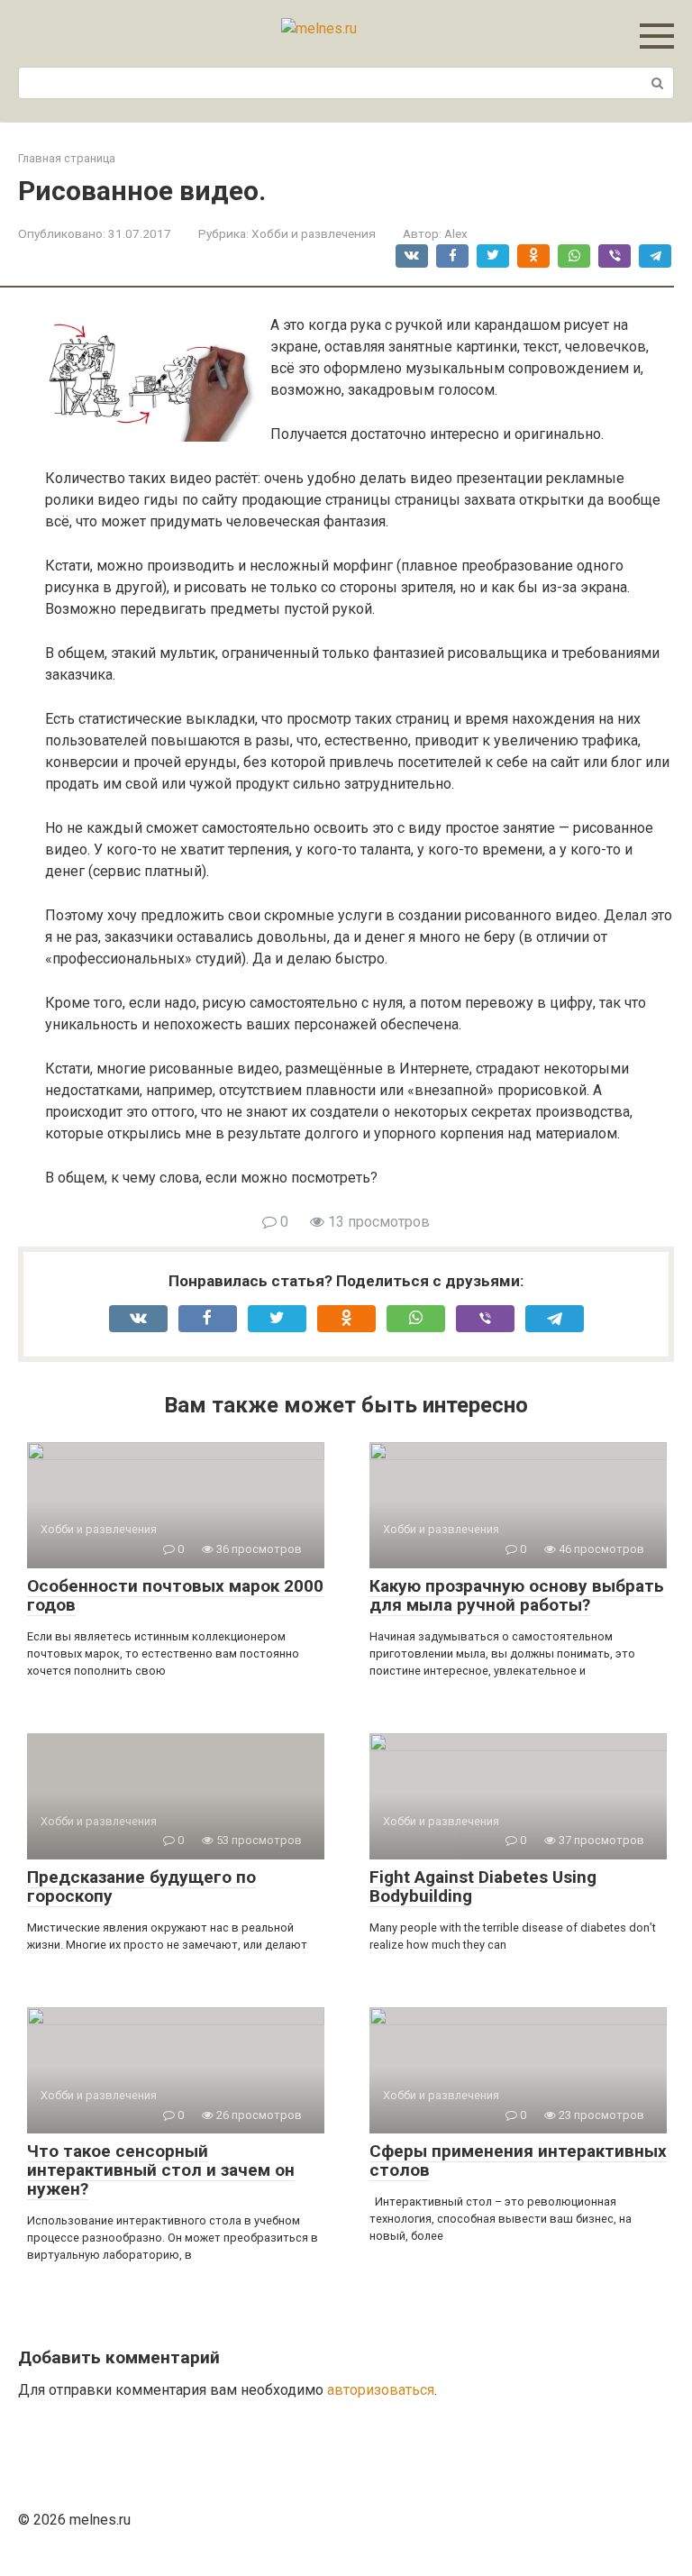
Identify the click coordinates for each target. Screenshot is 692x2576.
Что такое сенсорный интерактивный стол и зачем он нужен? (161, 2170)
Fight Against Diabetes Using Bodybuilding (483, 1886)
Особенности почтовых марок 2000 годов (175, 1595)
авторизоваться (381, 2390)
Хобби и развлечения (314, 233)
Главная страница (67, 158)
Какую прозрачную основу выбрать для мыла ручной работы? (517, 1595)
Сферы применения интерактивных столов (518, 2160)
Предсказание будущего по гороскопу (141, 1886)
